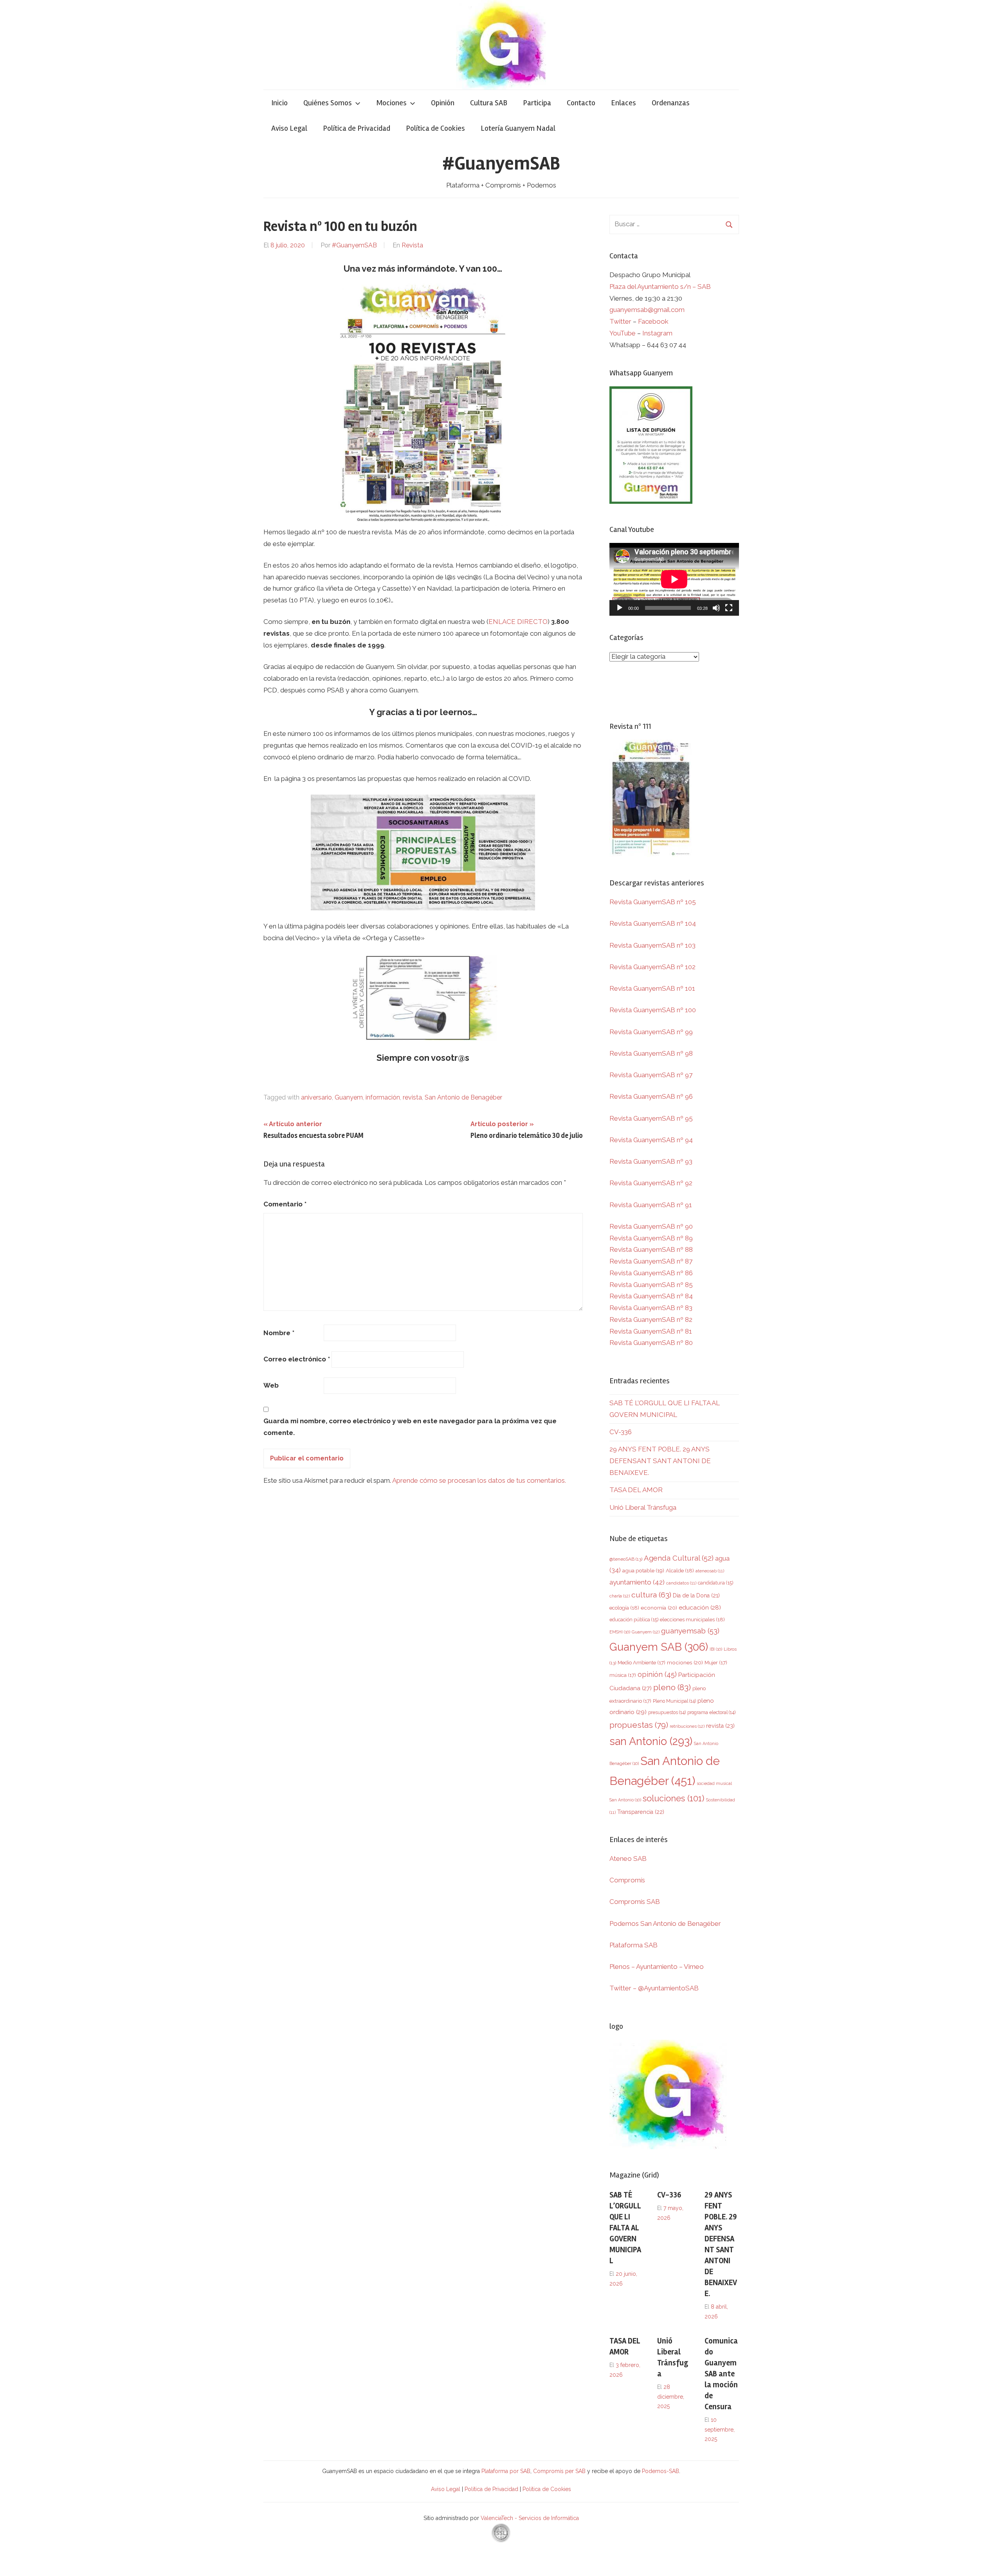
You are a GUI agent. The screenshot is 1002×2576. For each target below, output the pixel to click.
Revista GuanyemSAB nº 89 (651, 1238)
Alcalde (680, 1570)
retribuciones (687, 1726)
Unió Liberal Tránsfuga (643, 1507)
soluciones (673, 1798)
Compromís (627, 1880)
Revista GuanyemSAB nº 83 (651, 1308)
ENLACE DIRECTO (518, 622)
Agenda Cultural (679, 1558)
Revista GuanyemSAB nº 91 (651, 1205)
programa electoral (711, 1712)
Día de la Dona (696, 1595)
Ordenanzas (671, 103)
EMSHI (620, 1632)
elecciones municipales (692, 1619)
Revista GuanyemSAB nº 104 (653, 923)
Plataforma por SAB (506, 2471)
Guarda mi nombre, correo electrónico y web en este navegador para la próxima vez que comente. (410, 1427)
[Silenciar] (716, 608)
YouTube (623, 333)
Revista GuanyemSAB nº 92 (651, 1183)
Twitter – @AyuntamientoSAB (654, 1988)
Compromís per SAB (560, 2471)
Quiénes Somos (328, 103)
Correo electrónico (297, 1359)
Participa (537, 103)
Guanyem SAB (659, 1647)
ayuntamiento (637, 1582)
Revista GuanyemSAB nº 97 (651, 1075)
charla (620, 1596)
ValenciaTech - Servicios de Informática (530, 2518)
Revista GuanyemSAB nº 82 (651, 1320)
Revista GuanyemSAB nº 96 (651, 1096)
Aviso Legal (289, 128)
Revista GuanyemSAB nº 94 (651, 1140)
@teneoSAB (626, 1559)
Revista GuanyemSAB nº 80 (651, 1343)
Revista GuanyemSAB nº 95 (651, 1118)
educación (700, 1607)
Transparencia (641, 1812)
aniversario (316, 1097)
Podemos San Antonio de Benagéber (665, 1923)
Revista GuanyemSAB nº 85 (651, 1285)
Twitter (621, 321)
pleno (672, 1687)
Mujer (716, 1663)
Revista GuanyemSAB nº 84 (651, 1296)
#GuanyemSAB (501, 163)
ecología (624, 1608)
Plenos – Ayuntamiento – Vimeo (657, 1967)
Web (271, 1385)
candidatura (715, 1583)
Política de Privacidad (357, 128)
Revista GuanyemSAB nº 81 (651, 1331)
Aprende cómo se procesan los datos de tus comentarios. (479, 1480)
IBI (716, 1649)
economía (659, 1608)
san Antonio (651, 1741)
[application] (674, 579)
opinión (657, 1674)
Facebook (653, 321)
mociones (685, 1662)
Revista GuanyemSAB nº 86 (651, 1273)
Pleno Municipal (674, 1701)
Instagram (657, 333)
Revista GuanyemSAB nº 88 (651, 1249)
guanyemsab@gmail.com (647, 310)
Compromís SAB (635, 1902)
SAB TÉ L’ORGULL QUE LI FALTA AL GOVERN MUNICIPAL (625, 2228)
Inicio (279, 103)
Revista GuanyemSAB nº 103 (652, 945)
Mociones (391, 103)
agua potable (643, 1570)
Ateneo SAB (629, 1859)
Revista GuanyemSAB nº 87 (651, 1261)
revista (412, 1097)
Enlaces (624, 103)
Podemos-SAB (660, 2471)
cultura (651, 1595)
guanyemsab (690, 1631)
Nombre (279, 1333)
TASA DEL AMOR (636, 1490)
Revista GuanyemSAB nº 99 (651, 1032)
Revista (412, 245)
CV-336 (621, 1432)
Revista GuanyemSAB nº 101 (652, 988)
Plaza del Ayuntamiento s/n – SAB (660, 287)
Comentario (285, 1204)
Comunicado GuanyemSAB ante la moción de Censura (721, 2374)
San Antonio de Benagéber (463, 1097)
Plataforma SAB (633, 1945)
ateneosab (710, 1571)
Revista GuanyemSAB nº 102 (652, 967)
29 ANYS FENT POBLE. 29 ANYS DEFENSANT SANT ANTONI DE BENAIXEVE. (660, 1461)
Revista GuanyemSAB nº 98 (651, 1053)
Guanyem (349, 1097)
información (383, 1097)
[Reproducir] (620, 608)
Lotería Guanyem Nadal (518, 128)
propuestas (639, 1725)
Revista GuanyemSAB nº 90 (651, 1226)
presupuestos (667, 1712)
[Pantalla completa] (729, 608)
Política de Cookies (435, 128)
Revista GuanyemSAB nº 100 (653, 1010)
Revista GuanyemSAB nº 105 (653, 902)
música (623, 1675)
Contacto (581, 103)
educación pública (634, 1620)
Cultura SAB (489, 103)
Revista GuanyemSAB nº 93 (651, 1161)
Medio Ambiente (642, 1663)
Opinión (443, 103)
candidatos (681, 1583)
